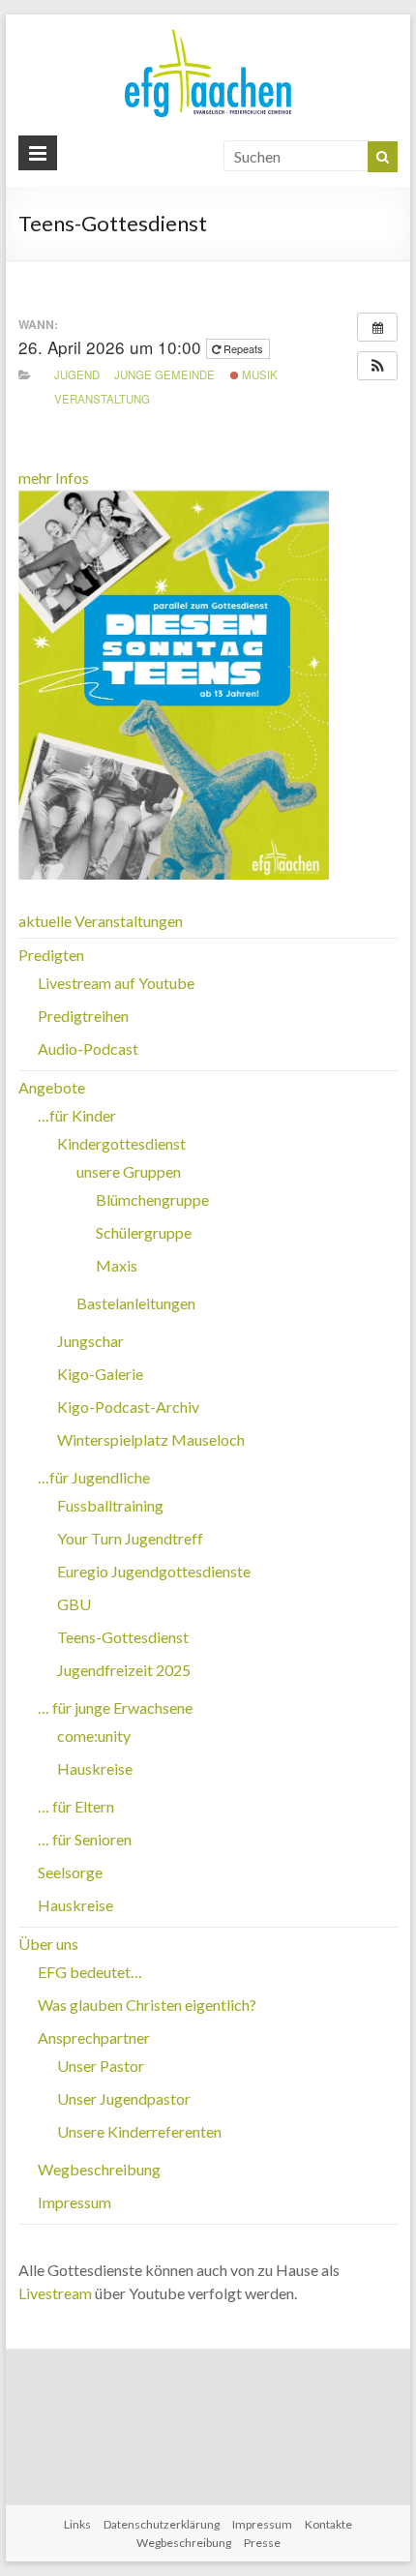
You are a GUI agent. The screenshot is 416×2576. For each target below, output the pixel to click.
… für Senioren (85, 1839)
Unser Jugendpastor (124, 2098)
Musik (258, 374)
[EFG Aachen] (208, 33)
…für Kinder (77, 1115)
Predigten (51, 955)
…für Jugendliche (94, 1477)
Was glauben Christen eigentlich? (147, 2005)
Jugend (77, 374)
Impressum (74, 2202)
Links (77, 2524)
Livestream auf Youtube (116, 983)
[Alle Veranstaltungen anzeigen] (377, 327)
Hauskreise (95, 1768)
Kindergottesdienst (121, 1143)
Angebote (52, 1087)
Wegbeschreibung (99, 2169)
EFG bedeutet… (90, 1972)
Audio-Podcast (88, 1048)
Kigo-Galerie (100, 1374)
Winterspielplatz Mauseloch (151, 1439)
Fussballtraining (110, 1505)
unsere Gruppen (129, 1171)
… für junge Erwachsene (115, 1707)
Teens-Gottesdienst (123, 1637)
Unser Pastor (101, 2066)
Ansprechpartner (94, 2037)
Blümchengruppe (152, 1199)
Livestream (55, 2293)
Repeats (243, 348)
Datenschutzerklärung (162, 2524)
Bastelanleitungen (136, 1303)
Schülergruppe (144, 1232)
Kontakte (328, 2524)
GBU (74, 1604)
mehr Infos (54, 478)
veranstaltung (102, 399)
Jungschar (90, 1341)
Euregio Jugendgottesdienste (154, 1571)
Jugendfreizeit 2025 (124, 1670)
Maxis (117, 1265)
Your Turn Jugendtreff (130, 1538)
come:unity (94, 1736)
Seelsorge (70, 1872)
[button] (377, 366)
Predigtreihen (83, 1016)
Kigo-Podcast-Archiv (128, 1407)
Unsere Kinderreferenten (139, 2131)
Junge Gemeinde (164, 374)
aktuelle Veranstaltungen (101, 921)
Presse (262, 2543)
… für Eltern (76, 1806)
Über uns (48, 1944)
